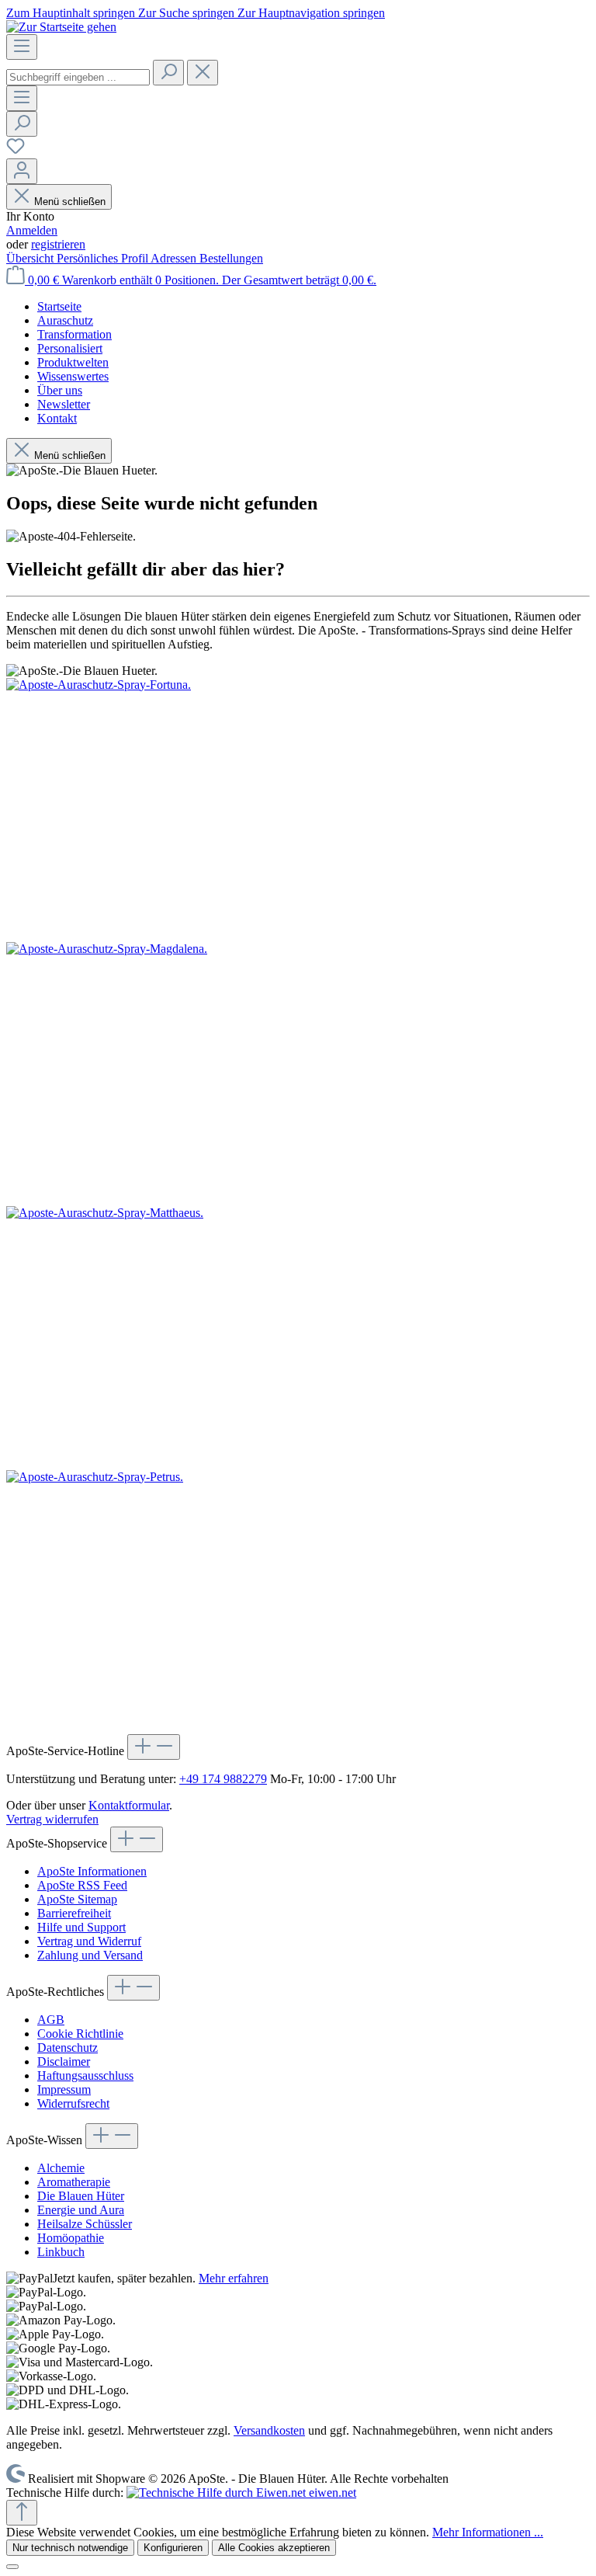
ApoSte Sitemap (77, 1899)
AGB (51, 2020)
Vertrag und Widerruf (89, 1941)
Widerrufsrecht (73, 2103)
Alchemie (61, 2168)
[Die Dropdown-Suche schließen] (203, 73)
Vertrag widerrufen (52, 1819)
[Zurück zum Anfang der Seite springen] (22, 2513)
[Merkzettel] (16, 151)
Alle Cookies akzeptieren (274, 2548)
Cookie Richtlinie (80, 2034)
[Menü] (22, 47)
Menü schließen (70, 202)
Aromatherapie (74, 2182)
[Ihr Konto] (22, 171)
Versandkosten (269, 2430)
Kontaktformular (129, 1805)
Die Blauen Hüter (81, 2196)
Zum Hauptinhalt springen (72, 13)
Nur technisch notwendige (70, 2548)
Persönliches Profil (104, 258)
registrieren (58, 244)
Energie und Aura (81, 2210)
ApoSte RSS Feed (82, 1885)
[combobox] (78, 77)
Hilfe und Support (81, 1927)
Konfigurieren (173, 2548)
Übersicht (31, 258)
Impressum (64, 2089)
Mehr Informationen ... (488, 2532)
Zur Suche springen (188, 13)
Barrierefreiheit (74, 1913)
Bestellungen (231, 258)
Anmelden (32, 230)
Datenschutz (68, 2048)
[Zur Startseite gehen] (61, 27)
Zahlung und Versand (90, 1955)
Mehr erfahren (234, 2278)
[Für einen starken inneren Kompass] (298, 810)
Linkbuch (61, 2252)
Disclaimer (64, 2061)
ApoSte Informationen (92, 1871)
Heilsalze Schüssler (85, 2224)
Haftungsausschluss (85, 2075)
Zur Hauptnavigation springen (311, 13)
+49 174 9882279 (223, 1779)
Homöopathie (71, 2238)
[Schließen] (12, 2567)
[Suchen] (168, 73)
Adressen (175, 258)
